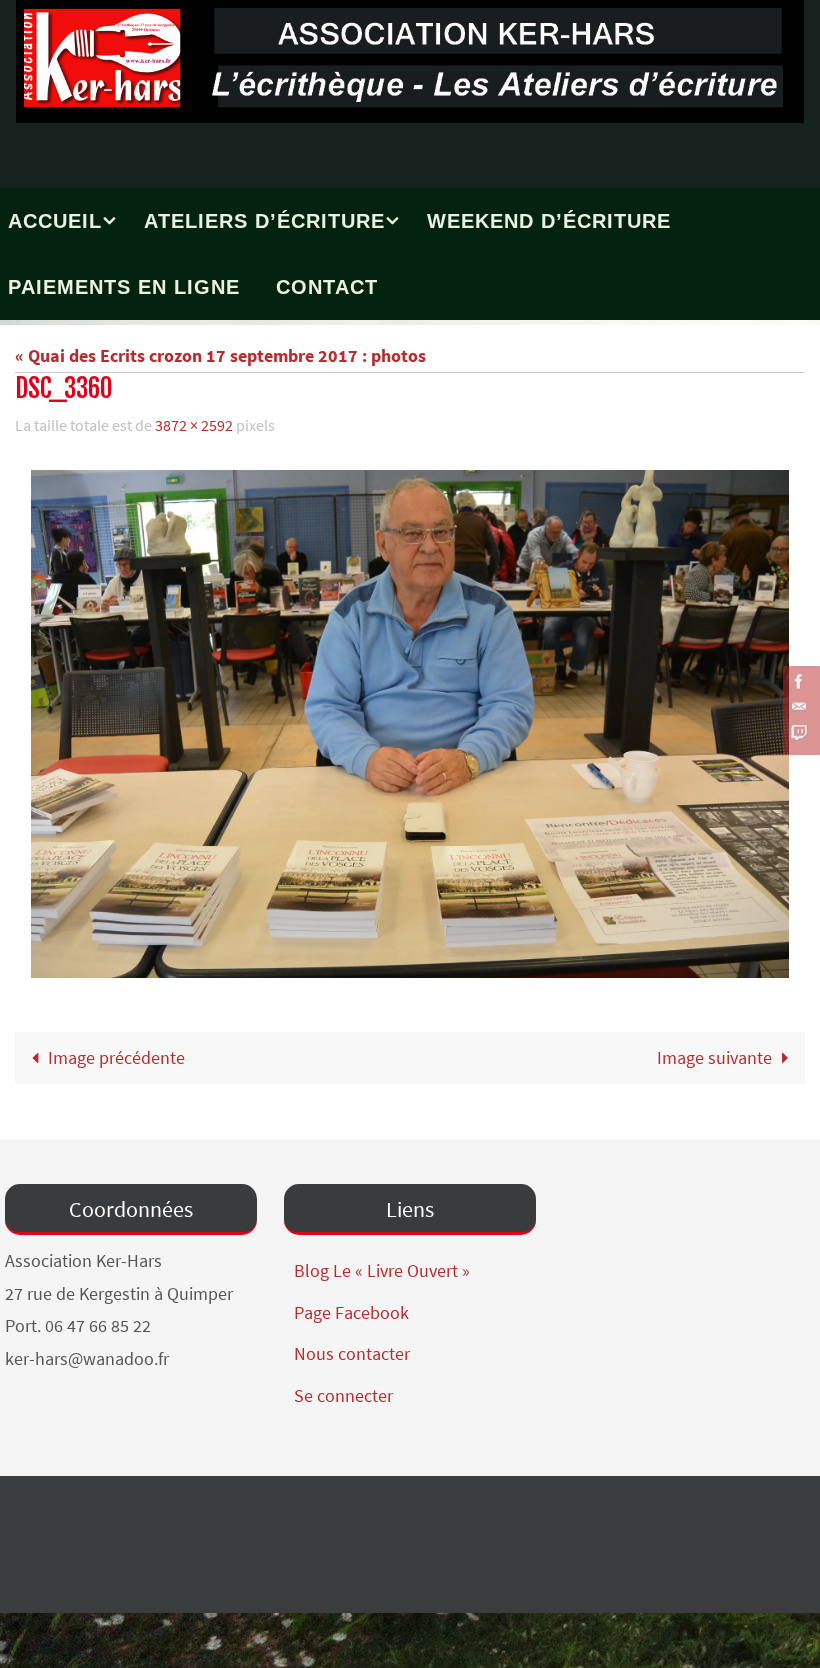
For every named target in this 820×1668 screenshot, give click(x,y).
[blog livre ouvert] (799, 732)
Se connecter (343, 1389)
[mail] (799, 706)
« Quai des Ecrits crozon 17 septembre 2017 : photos (220, 355)
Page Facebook (351, 1306)
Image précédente (116, 1051)
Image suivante (714, 1051)
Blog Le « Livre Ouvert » (382, 1265)
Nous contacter (352, 1348)
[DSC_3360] (410, 718)
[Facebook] (799, 681)
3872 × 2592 (194, 423)
